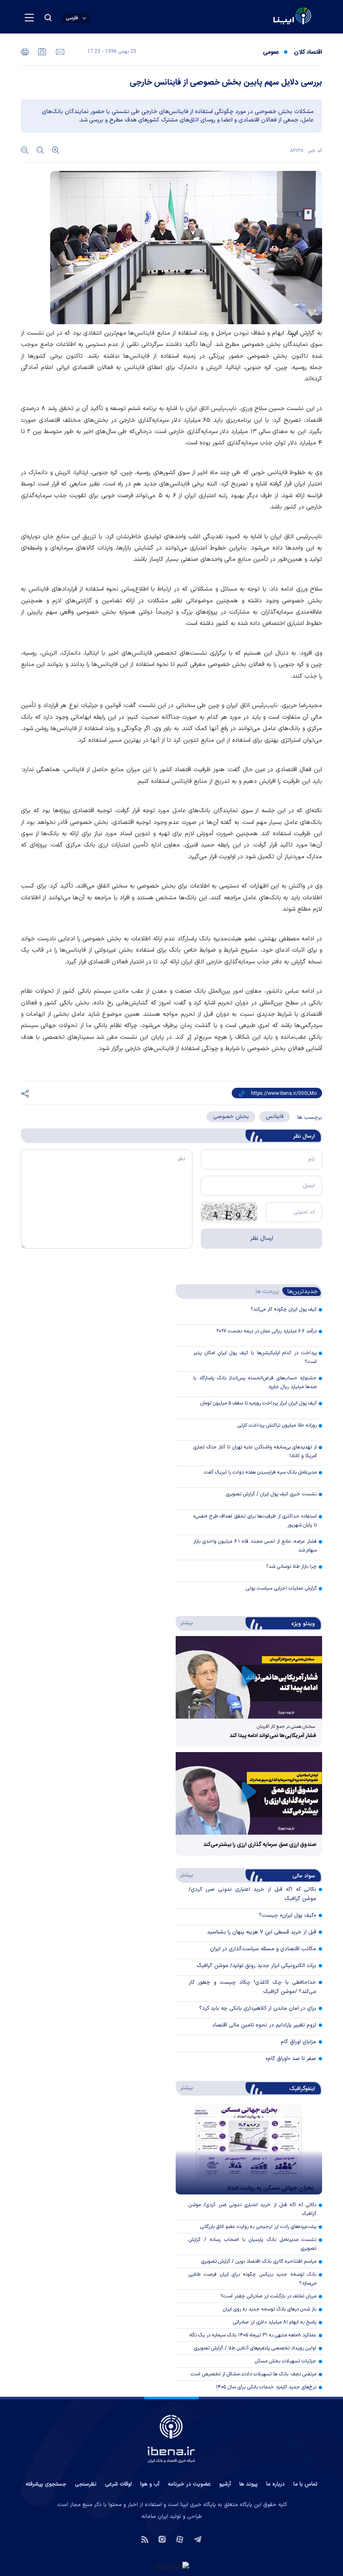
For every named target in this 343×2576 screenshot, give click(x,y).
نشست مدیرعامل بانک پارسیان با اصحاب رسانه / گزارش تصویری (252, 2244)
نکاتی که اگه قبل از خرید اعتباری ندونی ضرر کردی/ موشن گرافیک (252, 2209)
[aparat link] (180, 2539)
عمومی (271, 52)
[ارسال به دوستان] (59, 51)
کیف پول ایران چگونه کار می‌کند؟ (284, 1309)
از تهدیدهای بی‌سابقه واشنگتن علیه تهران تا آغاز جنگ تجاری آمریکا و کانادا (255, 1452)
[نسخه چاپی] (25, 51)
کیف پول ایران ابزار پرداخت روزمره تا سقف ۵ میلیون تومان (259, 1403)
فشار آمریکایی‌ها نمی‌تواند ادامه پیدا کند (273, 1736)
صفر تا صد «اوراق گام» (291, 2059)
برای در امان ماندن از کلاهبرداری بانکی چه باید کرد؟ (258, 2008)
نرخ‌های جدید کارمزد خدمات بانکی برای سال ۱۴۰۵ (266, 2387)
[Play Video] (249, 1677)
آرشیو (225, 2484)
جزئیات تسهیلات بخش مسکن (285, 2361)
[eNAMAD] (171, 2566)
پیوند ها (248, 2484)
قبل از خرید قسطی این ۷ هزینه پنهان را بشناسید (262, 1932)
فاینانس (275, 1117)
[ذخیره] (41, 51)
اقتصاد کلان (308, 52)
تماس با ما (305, 2484)
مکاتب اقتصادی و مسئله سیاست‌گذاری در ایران (263, 1949)
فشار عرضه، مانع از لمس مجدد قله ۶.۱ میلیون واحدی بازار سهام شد (255, 1546)
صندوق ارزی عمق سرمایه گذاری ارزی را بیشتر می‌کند (260, 1845)
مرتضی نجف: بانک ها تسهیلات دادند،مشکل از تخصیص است (253, 2374)
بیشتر (185, 1623)
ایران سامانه (155, 2517)
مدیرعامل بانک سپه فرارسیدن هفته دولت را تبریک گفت (260, 1472)
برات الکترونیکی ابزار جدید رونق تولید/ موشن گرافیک (256, 1966)
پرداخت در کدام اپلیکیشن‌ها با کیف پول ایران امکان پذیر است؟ (255, 1357)
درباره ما (275, 2484)
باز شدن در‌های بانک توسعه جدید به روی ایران (270, 2309)
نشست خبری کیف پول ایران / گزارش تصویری (271, 1494)
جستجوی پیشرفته (46, 2484)
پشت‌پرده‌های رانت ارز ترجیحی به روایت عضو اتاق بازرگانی (258, 2227)
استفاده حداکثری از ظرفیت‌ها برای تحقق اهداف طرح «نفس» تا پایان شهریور (255, 1521)
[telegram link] (198, 2539)
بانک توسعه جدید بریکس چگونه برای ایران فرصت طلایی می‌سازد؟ (252, 2279)
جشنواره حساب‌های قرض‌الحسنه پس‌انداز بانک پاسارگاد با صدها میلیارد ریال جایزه (255, 1382)
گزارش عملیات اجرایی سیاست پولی (281, 1588)
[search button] (48, 18)
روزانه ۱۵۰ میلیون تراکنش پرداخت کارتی (277, 1425)
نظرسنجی (86, 2484)
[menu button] (29, 18)
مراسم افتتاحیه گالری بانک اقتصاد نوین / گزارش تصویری (259, 2261)
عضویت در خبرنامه (189, 2484)
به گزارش (305, 333)
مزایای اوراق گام (298, 2042)
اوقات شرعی (118, 2484)
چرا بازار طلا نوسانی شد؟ (291, 1567)
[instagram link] (162, 2539)
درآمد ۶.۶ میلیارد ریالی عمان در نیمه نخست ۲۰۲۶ (266, 1331)
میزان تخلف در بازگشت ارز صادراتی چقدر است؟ (268, 2296)
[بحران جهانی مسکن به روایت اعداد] (249, 2149)
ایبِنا (293, 333)
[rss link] (145, 2539)
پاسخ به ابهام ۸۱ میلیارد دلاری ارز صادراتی (275, 2322)
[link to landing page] (272, 17)
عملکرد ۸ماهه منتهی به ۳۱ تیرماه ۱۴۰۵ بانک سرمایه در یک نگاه (253, 2335)
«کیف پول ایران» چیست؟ (288, 1915)
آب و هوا (150, 2484)
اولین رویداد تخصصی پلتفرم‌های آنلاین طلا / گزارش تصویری (255, 2348)
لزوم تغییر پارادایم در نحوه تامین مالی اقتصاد (264, 2025)
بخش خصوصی (231, 1117)
